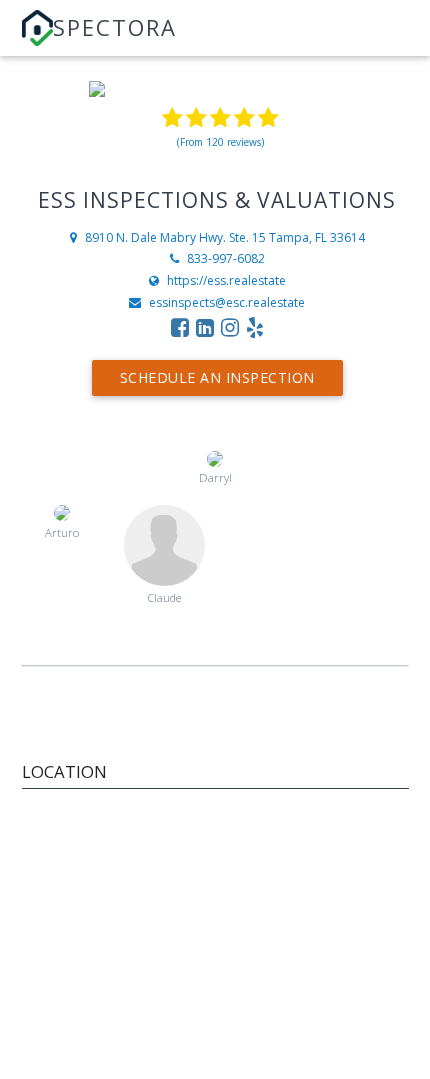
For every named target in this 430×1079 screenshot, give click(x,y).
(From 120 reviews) (220, 142)
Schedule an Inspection (217, 377)
